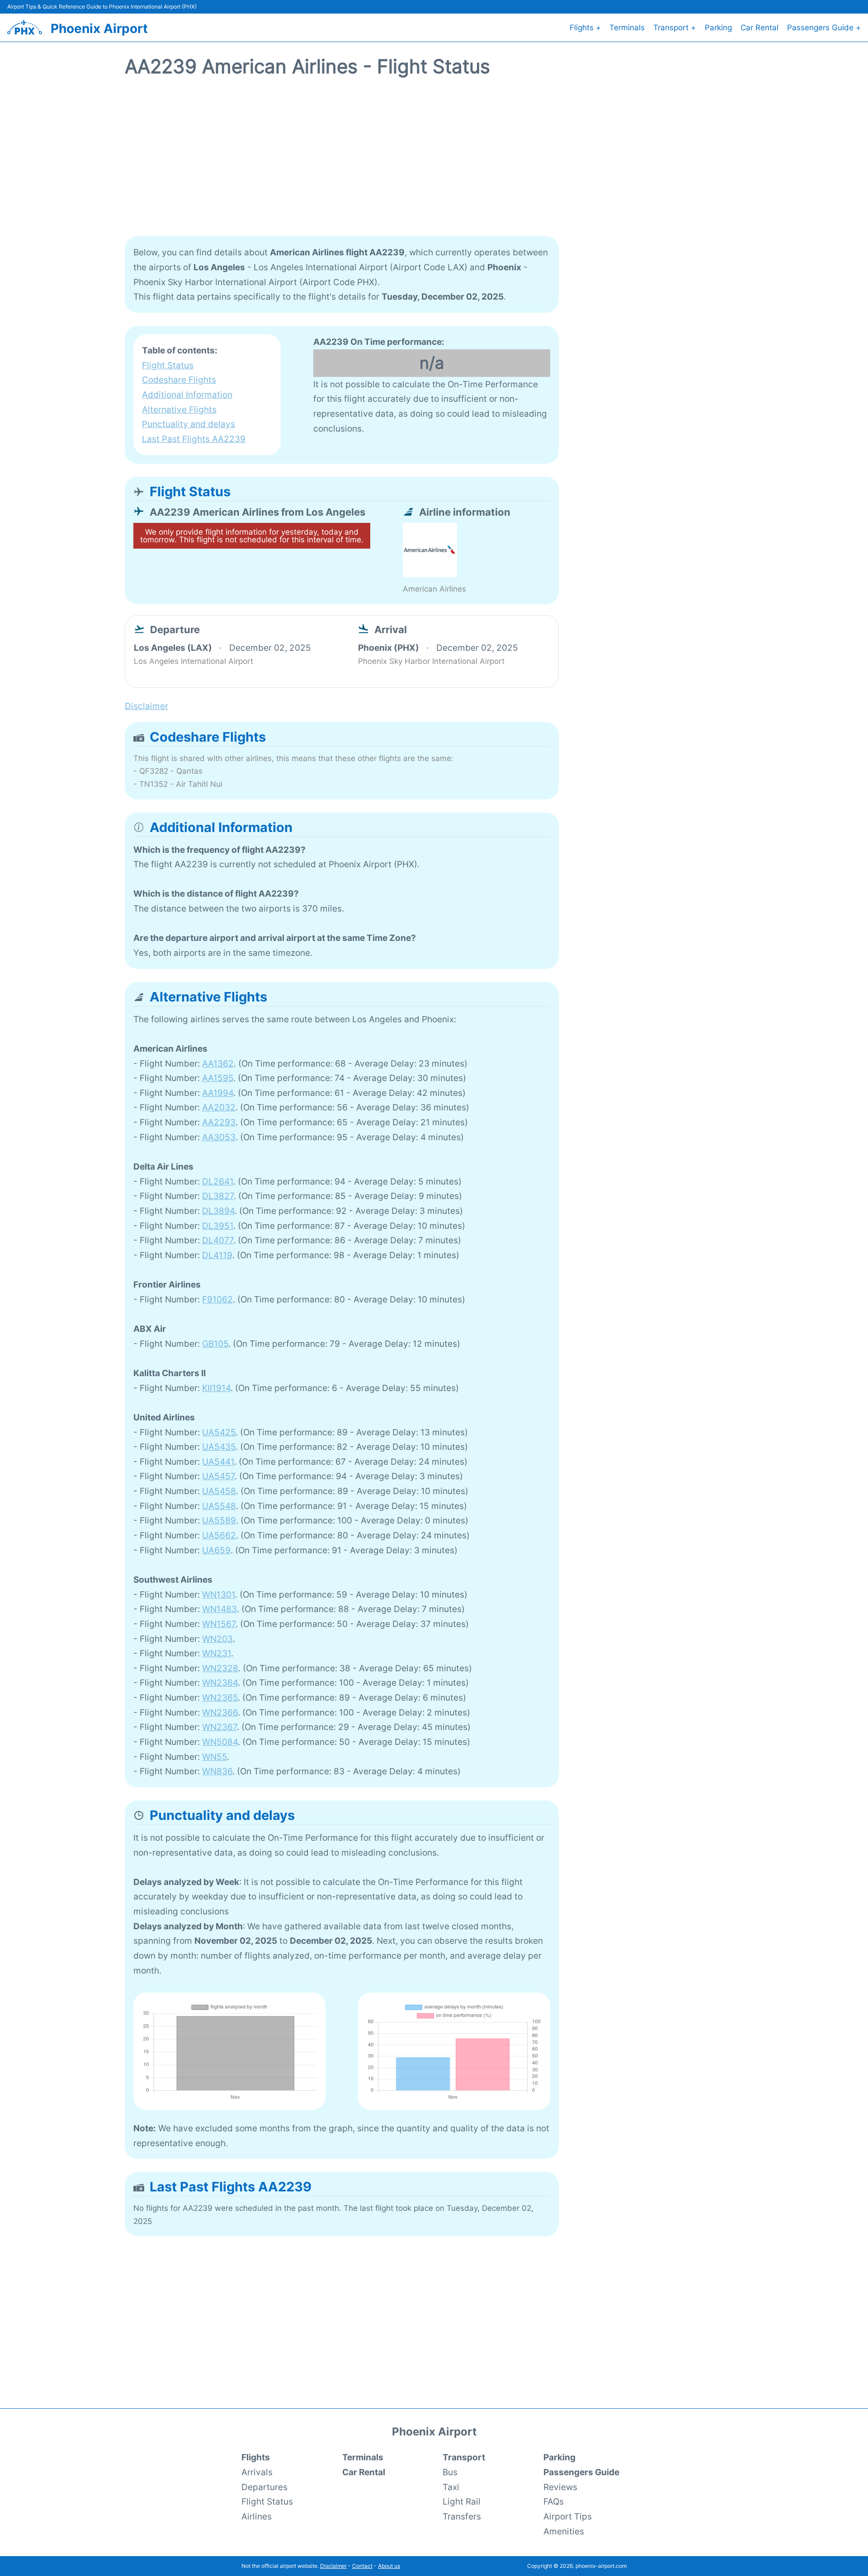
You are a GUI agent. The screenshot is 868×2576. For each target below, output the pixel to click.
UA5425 (219, 1432)
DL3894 (218, 1211)
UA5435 (219, 1447)
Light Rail (462, 2501)
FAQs (554, 2501)
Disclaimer (333, 2566)
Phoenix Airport (99, 28)
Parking (718, 28)
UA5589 (219, 1520)
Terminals (627, 28)
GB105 (215, 1344)
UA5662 (219, 1535)
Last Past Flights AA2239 (194, 439)
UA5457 (218, 1476)
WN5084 (220, 1742)
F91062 (217, 1299)
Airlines (257, 2516)
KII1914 (216, 1388)
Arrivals (257, 2472)
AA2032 (219, 1107)
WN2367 (219, 1727)
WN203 (217, 1639)
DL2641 (218, 1181)
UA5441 (218, 1462)
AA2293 (219, 1122)
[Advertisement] (434, 162)
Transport (464, 2457)
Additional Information (187, 395)
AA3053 (219, 1137)
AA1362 (218, 1063)
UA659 (216, 1550)
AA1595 (218, 1078)
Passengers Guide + (824, 28)
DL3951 (218, 1226)
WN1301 (219, 1594)
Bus (450, 2472)
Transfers (462, 2516)
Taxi (451, 2487)
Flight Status (168, 365)
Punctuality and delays (189, 424)
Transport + (675, 28)
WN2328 (220, 1668)
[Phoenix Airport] (25, 27)
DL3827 (218, 1196)
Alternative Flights (179, 409)
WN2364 (220, 1683)
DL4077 (218, 1240)
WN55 (215, 1757)
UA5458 (219, 1491)
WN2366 (220, 1712)
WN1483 (219, 1609)
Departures (264, 2487)
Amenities (564, 2531)
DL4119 (217, 1255)
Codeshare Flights (179, 380)
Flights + (585, 28)
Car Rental (759, 28)
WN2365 (220, 1697)
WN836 (217, 1771)
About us (389, 2566)
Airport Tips (568, 2516)
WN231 (217, 1653)
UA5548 (219, 1506)
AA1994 (218, 1093)
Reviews (560, 2487)
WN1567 (219, 1624)
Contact (362, 2566)
